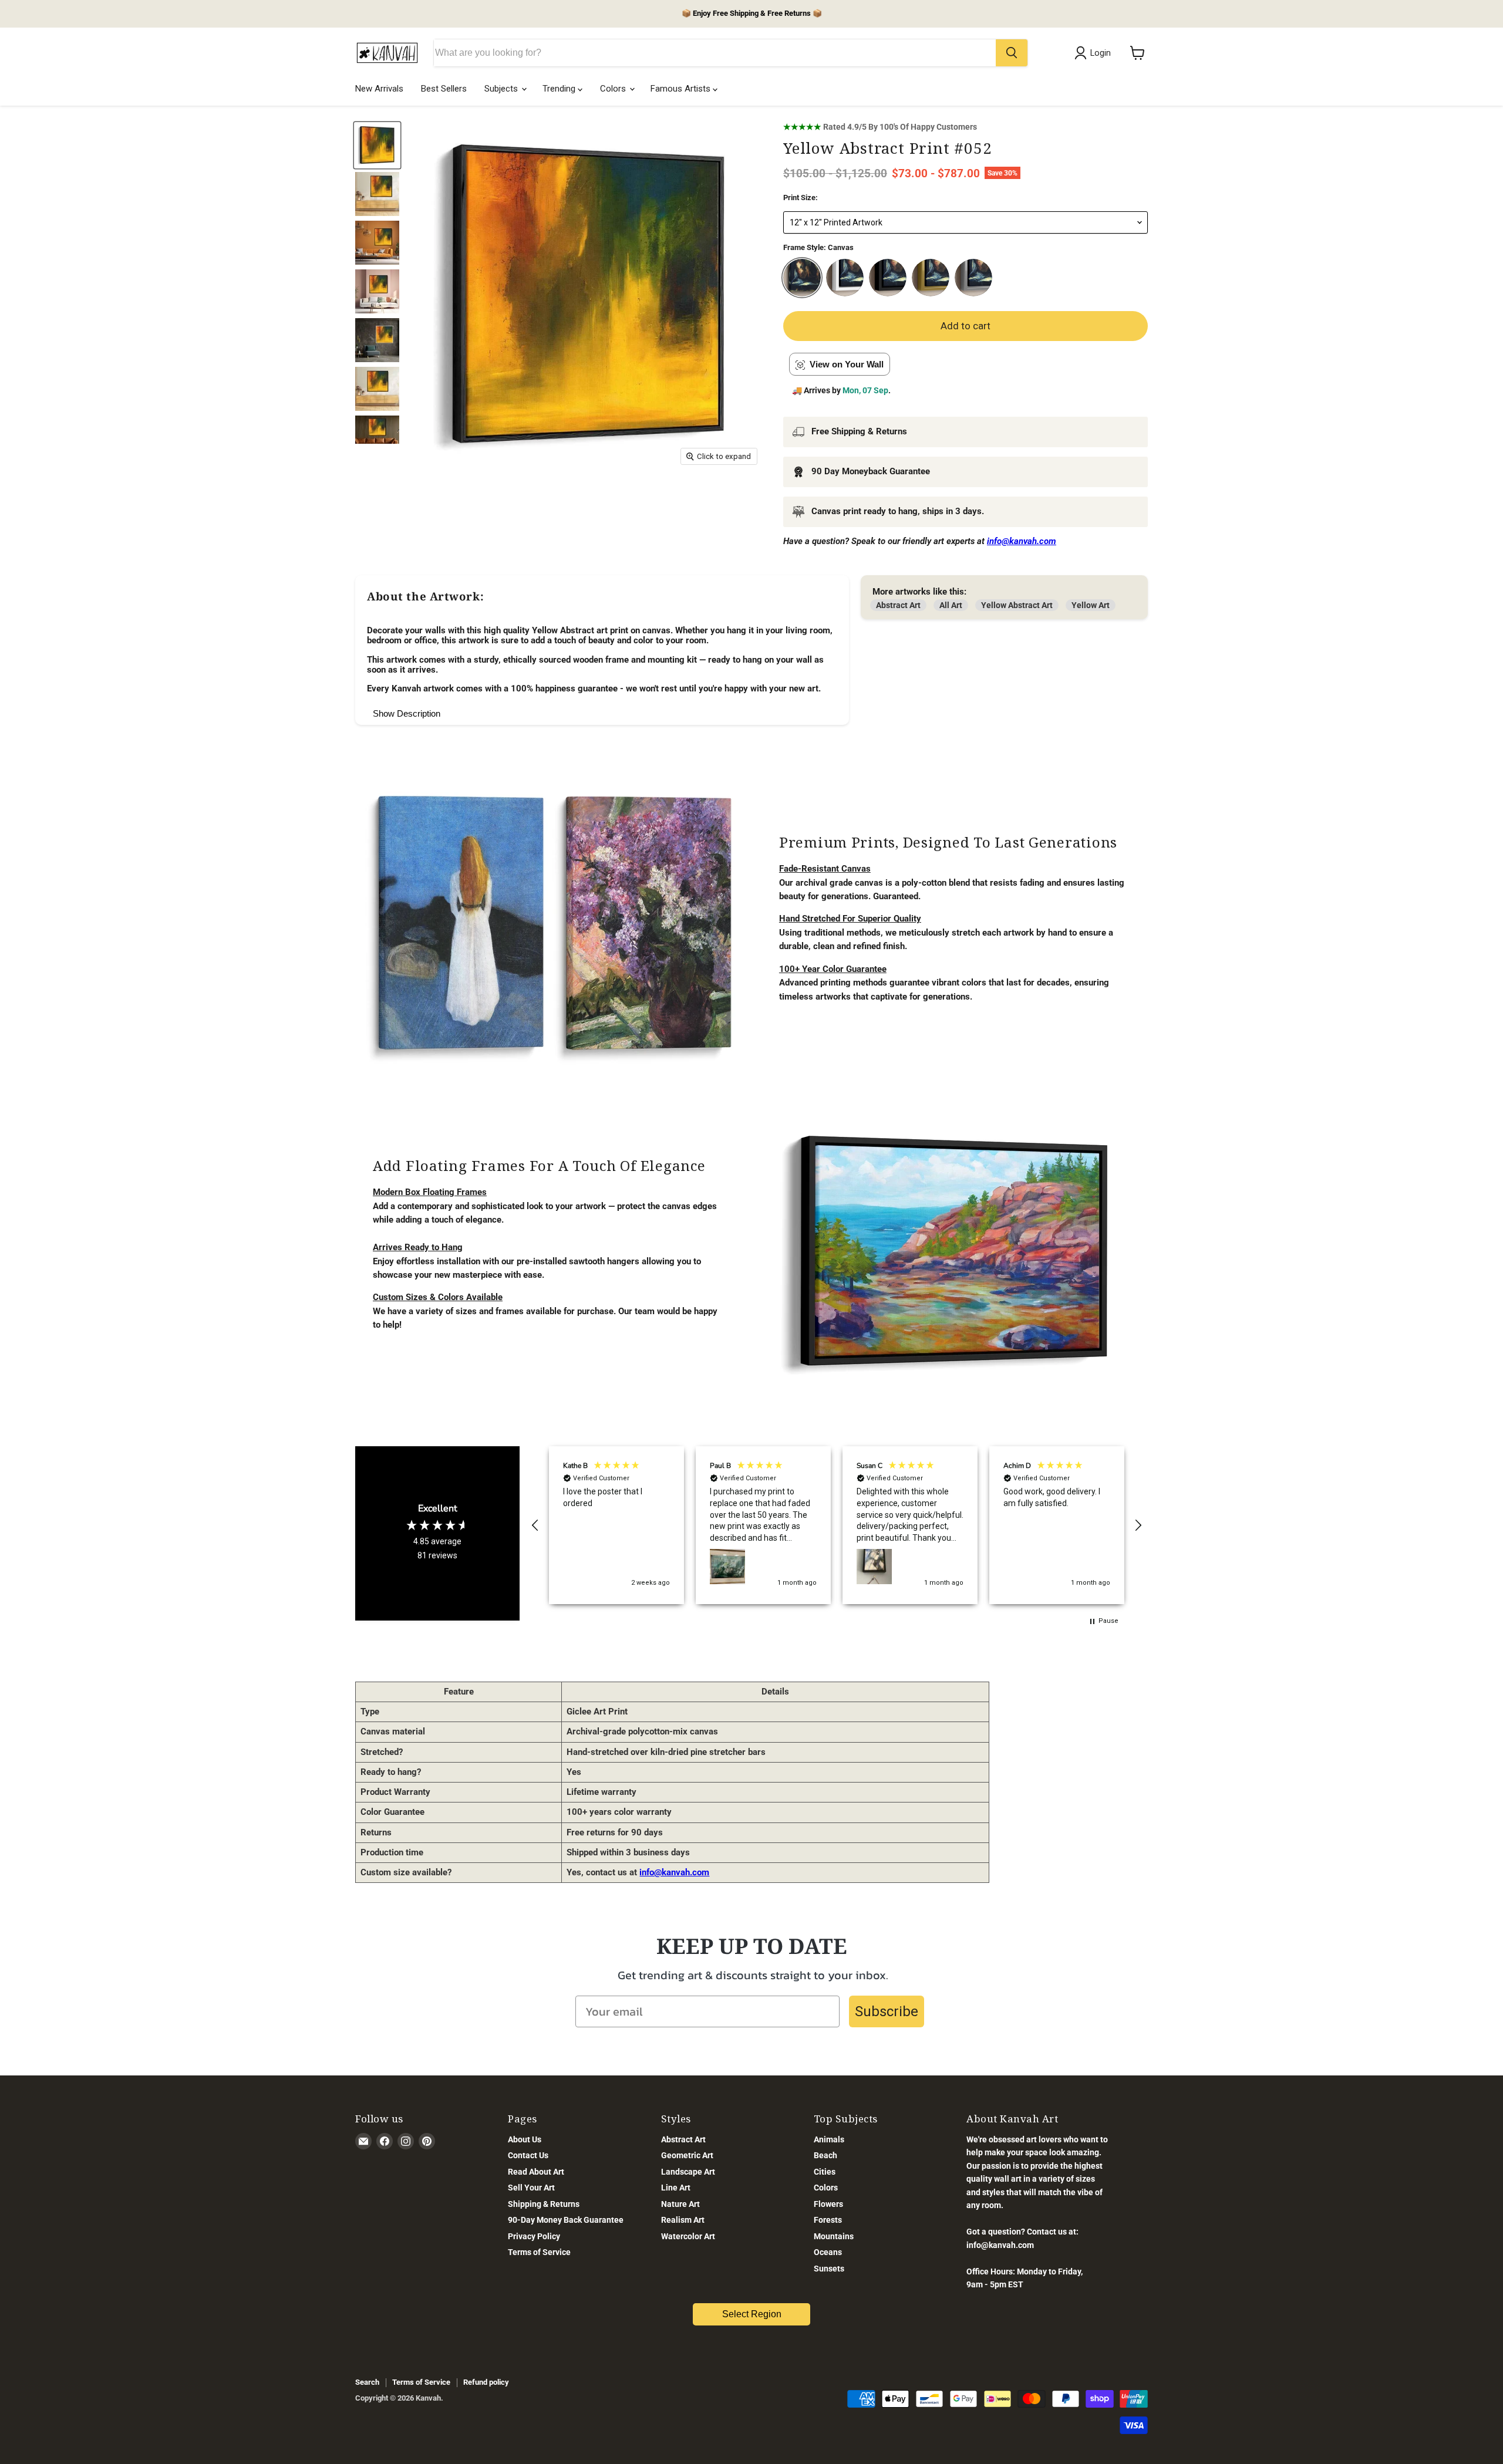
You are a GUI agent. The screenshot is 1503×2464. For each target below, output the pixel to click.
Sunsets (829, 2269)
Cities (825, 2172)
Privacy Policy (534, 2236)
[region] (837, 1525)
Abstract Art (898, 605)
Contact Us (528, 2155)
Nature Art (680, 2204)
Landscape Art (688, 2172)
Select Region (752, 2314)
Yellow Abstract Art (1017, 605)
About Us (525, 2139)
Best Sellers (444, 89)
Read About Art (536, 2172)
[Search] (1012, 53)
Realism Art (683, 2220)
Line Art (676, 2188)
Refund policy (486, 2382)
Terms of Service (539, 2252)
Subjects (502, 89)
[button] (535, 1525)
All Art (951, 605)
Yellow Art (1091, 605)
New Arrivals (379, 89)
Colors (614, 89)
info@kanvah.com (674, 1872)
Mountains (834, 2236)
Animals (829, 2139)
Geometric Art (687, 2155)
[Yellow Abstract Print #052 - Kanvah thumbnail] (377, 194)
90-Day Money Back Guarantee (566, 2220)
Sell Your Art (531, 2188)
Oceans (828, 2252)
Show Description (407, 713)
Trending (560, 89)
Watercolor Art (688, 2236)
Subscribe (887, 2011)
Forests (828, 2220)
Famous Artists (682, 89)
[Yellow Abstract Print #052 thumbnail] (377, 145)
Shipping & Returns (544, 2204)
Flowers (828, 2204)
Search (367, 2382)
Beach (825, 2155)
